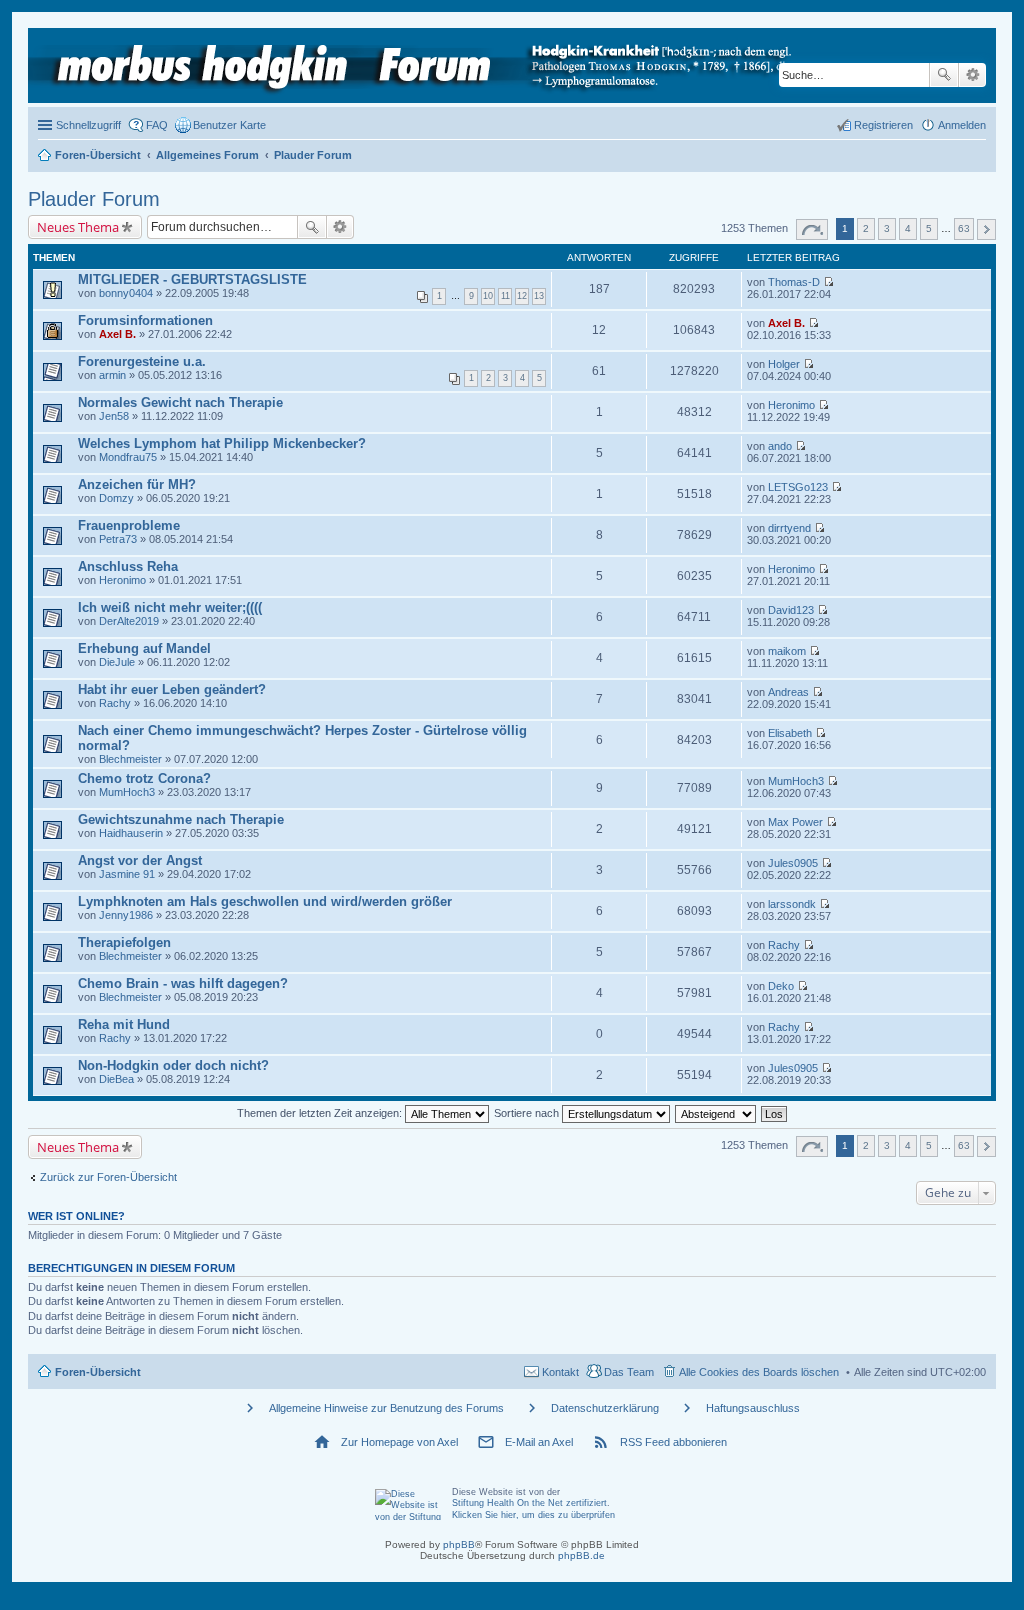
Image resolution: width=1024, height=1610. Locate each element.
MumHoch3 (127, 792)
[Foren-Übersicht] (416, 65)
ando (780, 446)
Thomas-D (794, 282)
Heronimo (791, 405)
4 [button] (908, 228)
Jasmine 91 (127, 874)
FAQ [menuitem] (157, 125)
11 (505, 296)
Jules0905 (793, 863)
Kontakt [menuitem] (560, 1372)
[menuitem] (220, 125)
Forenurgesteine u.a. (142, 361)
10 (488, 296)
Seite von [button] (812, 229)
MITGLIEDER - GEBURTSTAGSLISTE (192, 279)
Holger (784, 364)
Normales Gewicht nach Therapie (180, 402)
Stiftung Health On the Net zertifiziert (529, 1503)
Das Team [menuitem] (629, 1372)
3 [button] (887, 228)
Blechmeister (130, 759)
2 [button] (866, 228)
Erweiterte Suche (972, 75)
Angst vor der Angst (140, 860)
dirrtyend (789, 528)
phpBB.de (581, 1555)
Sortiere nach (528, 1113)
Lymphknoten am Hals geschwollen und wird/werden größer (265, 901)
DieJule (117, 662)
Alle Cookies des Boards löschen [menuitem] (759, 1372)
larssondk (792, 904)
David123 (791, 610)
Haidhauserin (131, 833)
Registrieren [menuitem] (883, 125)
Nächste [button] (986, 229)
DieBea (116, 1079)
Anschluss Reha (128, 566)
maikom (787, 651)
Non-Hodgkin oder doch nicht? (173, 1065)
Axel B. (117, 334)
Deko (781, 986)
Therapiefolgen (124, 942)
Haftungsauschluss (753, 1408)
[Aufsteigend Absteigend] (716, 1113)
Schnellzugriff (88, 125)
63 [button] (964, 228)
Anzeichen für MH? (137, 484)
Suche (944, 75)
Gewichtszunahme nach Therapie (181, 819)
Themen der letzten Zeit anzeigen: (321, 1113)
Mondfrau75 (128, 457)
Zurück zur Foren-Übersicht (108, 1177)
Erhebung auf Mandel (144, 648)
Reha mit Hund (124, 1024)
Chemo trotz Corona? (144, 778)
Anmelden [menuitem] (962, 125)
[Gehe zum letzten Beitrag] (828, 282)
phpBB (459, 1544)
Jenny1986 (126, 915)
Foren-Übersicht (98, 1372)
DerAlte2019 (129, 621)
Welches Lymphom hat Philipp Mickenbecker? (222, 443)
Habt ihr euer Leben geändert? (172, 689)
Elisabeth (790, 733)
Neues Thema (78, 227)
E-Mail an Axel (539, 1442)
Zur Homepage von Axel (399, 1442)
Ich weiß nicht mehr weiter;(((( (170, 607)
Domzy (116, 498)
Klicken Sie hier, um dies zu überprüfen (533, 1515)
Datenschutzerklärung (605, 1408)
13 (539, 296)
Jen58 (114, 416)
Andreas (788, 692)
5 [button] (929, 228)
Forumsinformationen (145, 320)
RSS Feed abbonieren (673, 1442)
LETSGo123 (798, 487)
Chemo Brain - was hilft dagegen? (183, 983)
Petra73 (118, 539)
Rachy (115, 703)
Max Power (795, 822)
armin (112, 375)
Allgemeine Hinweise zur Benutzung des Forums (386, 1408)
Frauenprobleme (129, 525)
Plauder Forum (94, 199)
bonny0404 (126, 293)
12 (522, 296)
